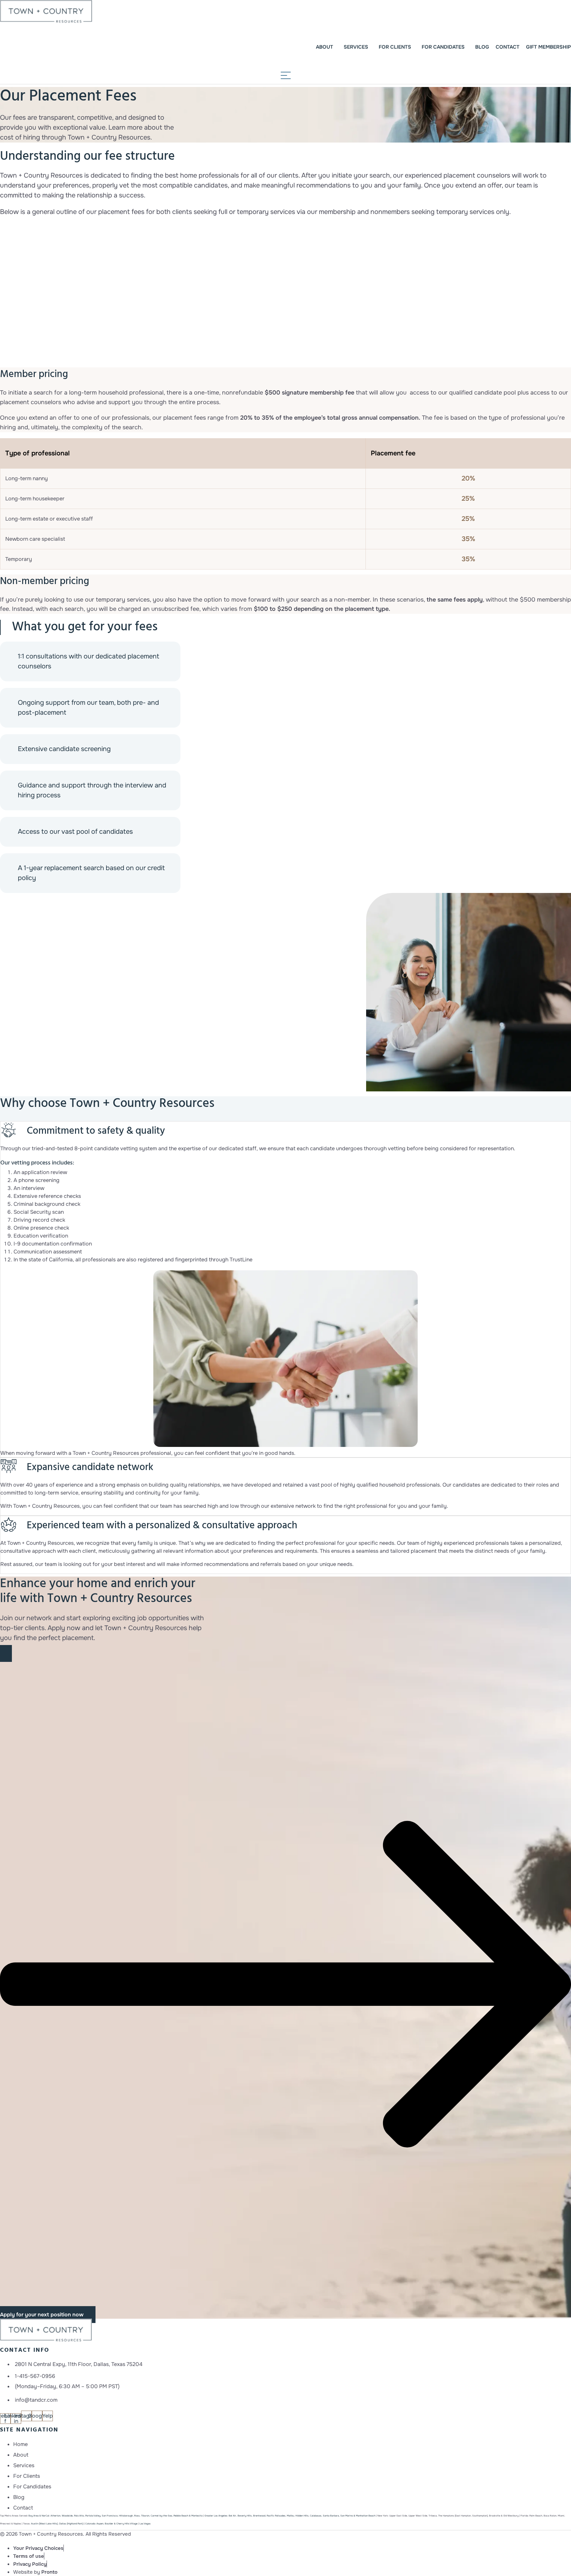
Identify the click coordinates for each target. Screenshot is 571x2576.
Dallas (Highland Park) (71, 2524)
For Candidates (443, 47)
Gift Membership (549, 47)
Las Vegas (145, 2524)
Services (356, 47)
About (324, 47)
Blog (482, 47)
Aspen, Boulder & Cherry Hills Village (111, 2524)
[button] (285, 1984)
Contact (508, 47)
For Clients (395, 47)
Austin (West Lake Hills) (44, 2524)
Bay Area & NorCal (39, 2516)
